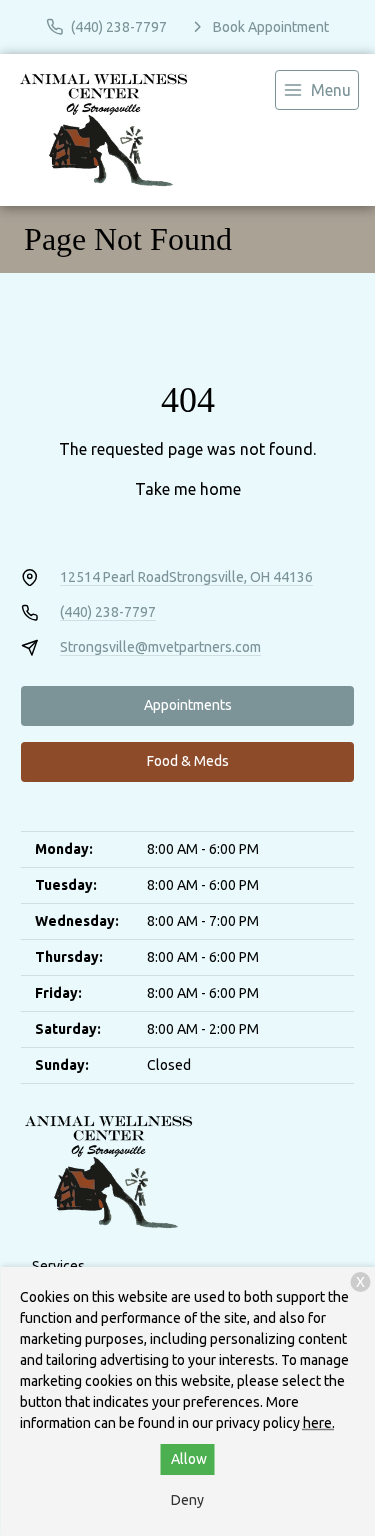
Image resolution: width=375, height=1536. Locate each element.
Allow (189, 1459)
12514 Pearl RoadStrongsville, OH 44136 (186, 577)
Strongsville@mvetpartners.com (160, 647)
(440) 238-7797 (108, 612)
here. (319, 1423)
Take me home (188, 489)
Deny (187, 1500)
